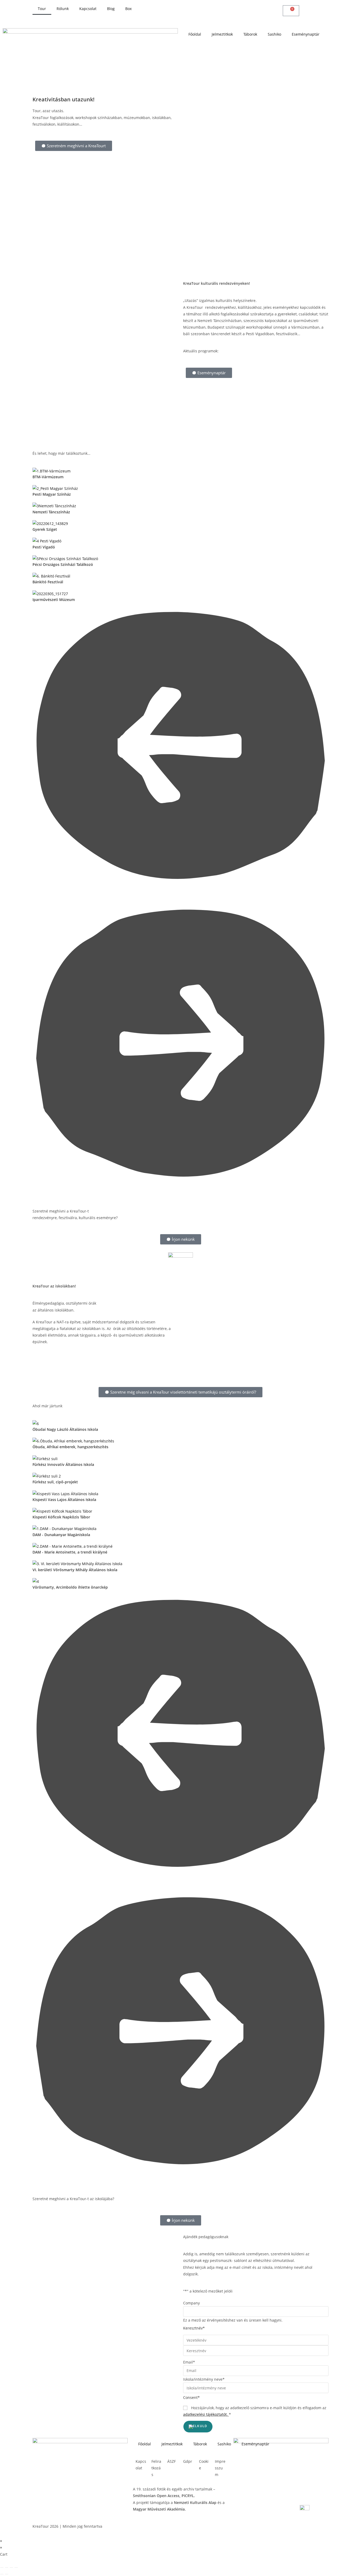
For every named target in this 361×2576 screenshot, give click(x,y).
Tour (42, 9)
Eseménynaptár (306, 34)
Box (128, 9)
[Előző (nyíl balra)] (2, 2574)
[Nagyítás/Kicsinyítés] (2, 2568)
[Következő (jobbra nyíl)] (7, 2574)
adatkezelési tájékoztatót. (205, 2414)
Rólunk (63, 9)
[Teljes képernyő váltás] (7, 2568)
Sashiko (274, 34)
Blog (111, 9)
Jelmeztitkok (222, 34)
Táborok (250, 34)
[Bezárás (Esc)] (16, 2568)
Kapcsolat (88, 9)
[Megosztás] (11, 2568)
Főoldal (195, 34)
